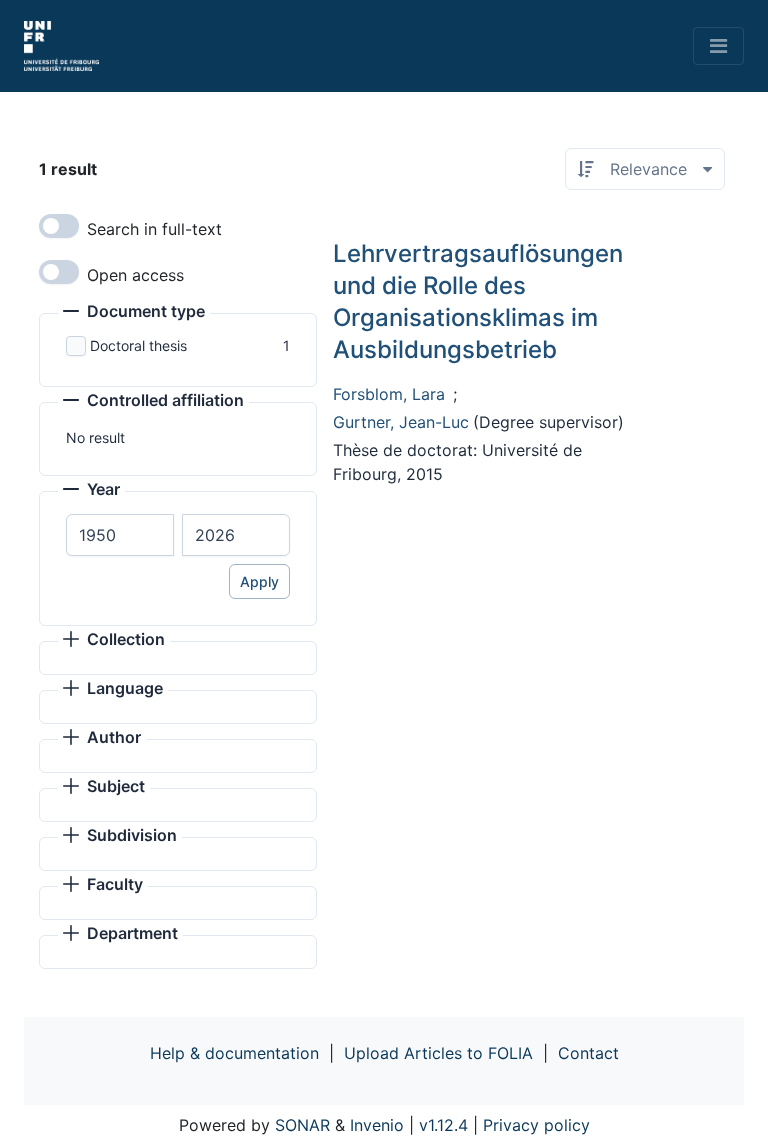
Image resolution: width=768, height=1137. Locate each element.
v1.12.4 (443, 1125)
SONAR (302, 1125)
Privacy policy (536, 1125)
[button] (134, 313)
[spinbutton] (120, 535)
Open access (135, 275)
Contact (588, 1053)
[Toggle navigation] (718, 46)
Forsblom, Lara (389, 394)
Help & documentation (234, 1053)
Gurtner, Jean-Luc (401, 422)
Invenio (377, 1125)
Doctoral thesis (138, 345)
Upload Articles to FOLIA (438, 1053)
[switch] (59, 226)
